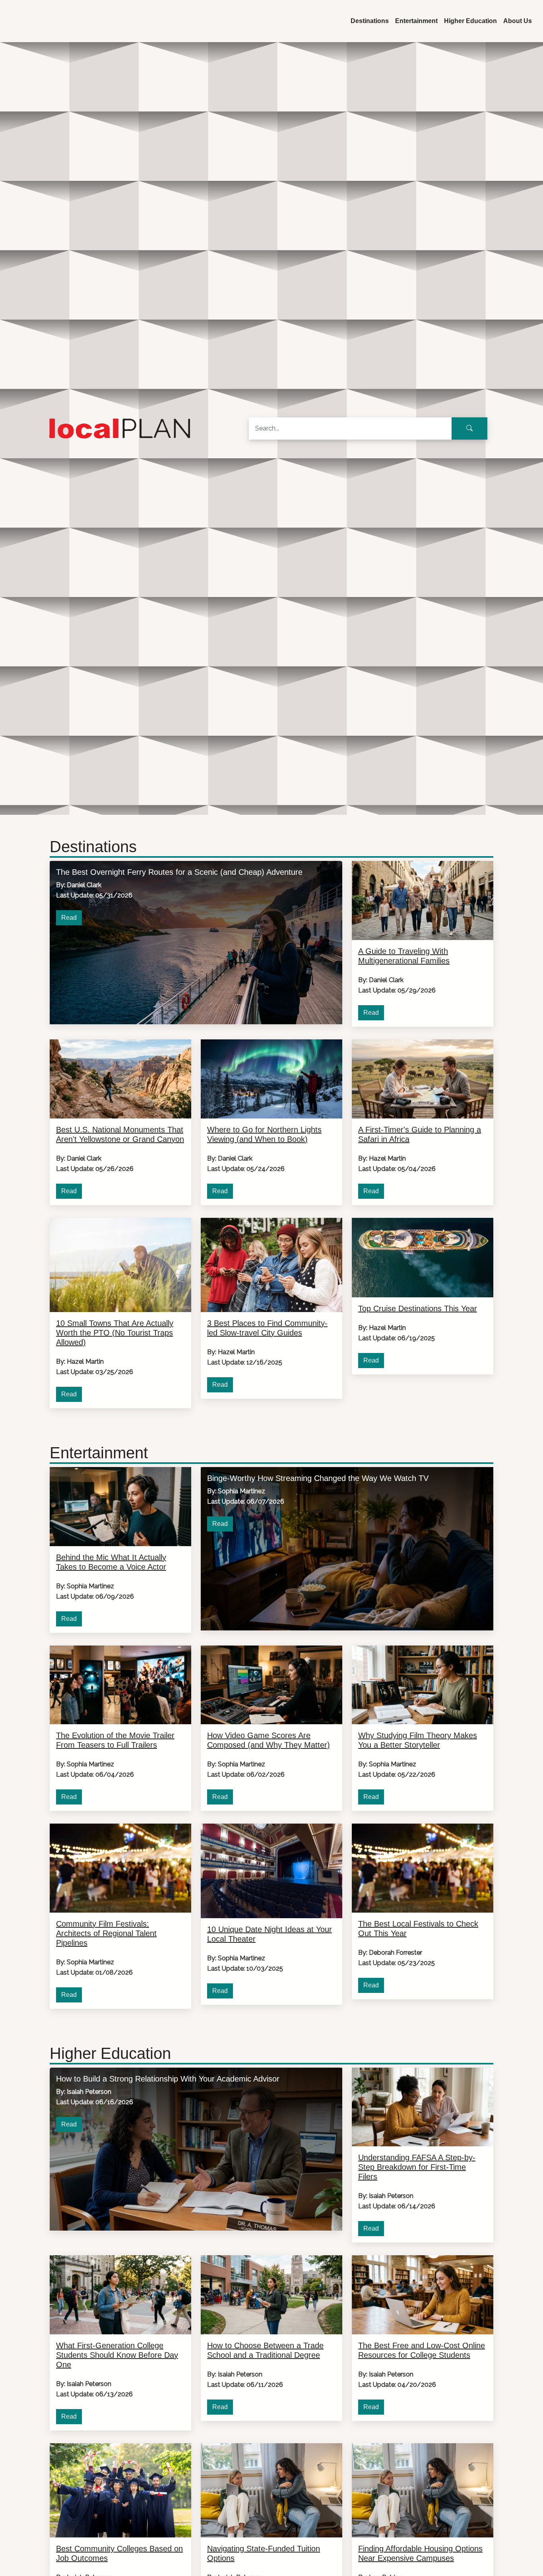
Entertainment (416, 21)
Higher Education (470, 21)
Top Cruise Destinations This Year (418, 1308)
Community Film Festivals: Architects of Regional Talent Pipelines (106, 1933)
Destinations (370, 21)
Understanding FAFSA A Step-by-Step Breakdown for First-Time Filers (417, 2167)
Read (69, 918)
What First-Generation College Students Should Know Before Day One (117, 2355)
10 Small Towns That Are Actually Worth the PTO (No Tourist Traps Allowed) (115, 1333)
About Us (518, 21)
